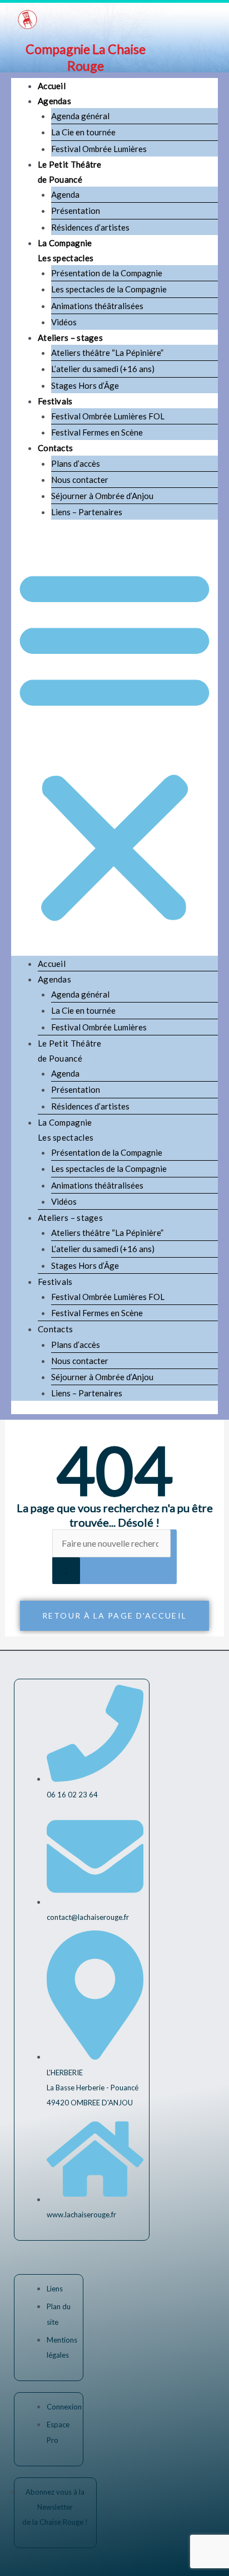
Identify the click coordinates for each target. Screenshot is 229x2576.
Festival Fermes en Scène (97, 432)
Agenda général (80, 116)
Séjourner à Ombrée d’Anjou (102, 496)
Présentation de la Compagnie (107, 273)
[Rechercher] (66, 1571)
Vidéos (64, 322)
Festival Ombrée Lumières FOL (108, 416)
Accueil (52, 86)
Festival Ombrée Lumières (99, 149)
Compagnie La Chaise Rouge (86, 57)
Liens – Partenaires (87, 512)
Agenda (65, 194)
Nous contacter (80, 480)
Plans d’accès (76, 463)
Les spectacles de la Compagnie (109, 289)
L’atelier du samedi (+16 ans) (103, 369)
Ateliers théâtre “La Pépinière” (107, 353)
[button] (114, 744)
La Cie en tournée (83, 132)
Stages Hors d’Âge (85, 385)
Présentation (76, 211)
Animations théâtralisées (97, 306)
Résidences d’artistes (90, 227)
